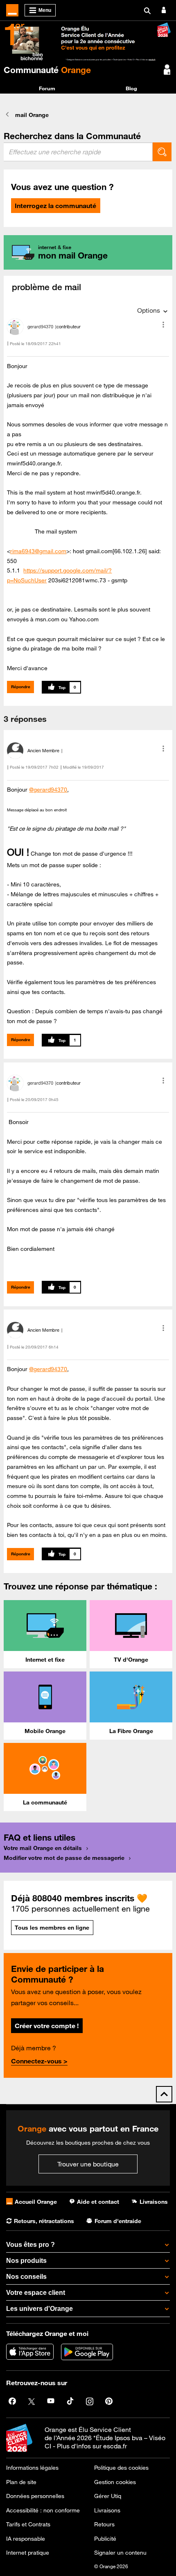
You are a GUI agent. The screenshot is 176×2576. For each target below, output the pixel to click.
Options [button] (149, 310)
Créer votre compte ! (47, 2026)
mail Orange (32, 115)
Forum (47, 88)
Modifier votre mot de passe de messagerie (64, 1858)
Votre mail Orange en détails (43, 1848)
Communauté (47, 70)
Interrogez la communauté (55, 206)
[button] (163, 325)
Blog (131, 88)
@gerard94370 (48, 790)
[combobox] (78, 152)
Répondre (21, 687)
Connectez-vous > (39, 2061)
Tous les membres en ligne (52, 1928)
